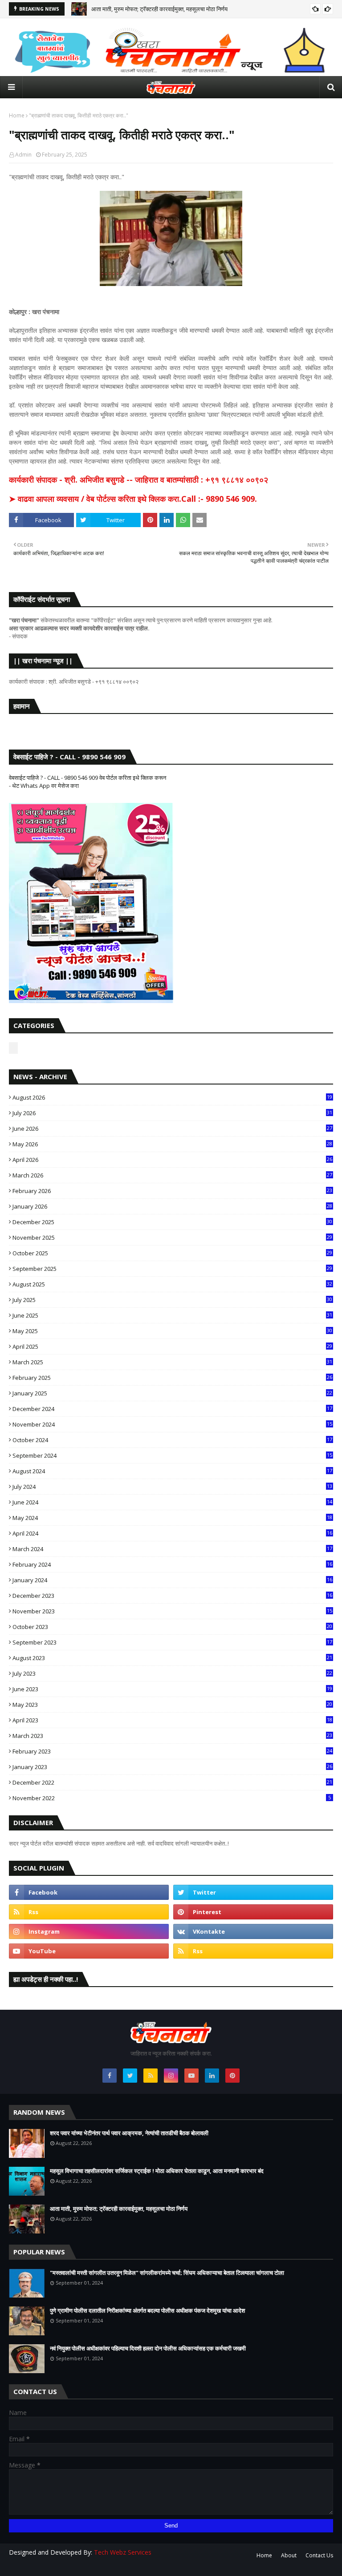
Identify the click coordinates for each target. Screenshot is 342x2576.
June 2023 (172, 1689)
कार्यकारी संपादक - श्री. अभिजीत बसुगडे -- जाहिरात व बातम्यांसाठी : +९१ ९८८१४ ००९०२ (138, 480)
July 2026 (172, 1113)
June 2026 (172, 1129)
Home (17, 115)
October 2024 (172, 1440)
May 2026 (172, 1144)
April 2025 (172, 1346)
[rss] (89, 1912)
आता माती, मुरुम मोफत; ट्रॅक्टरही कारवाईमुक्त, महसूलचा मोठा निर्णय (159, 9)
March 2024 (172, 1549)
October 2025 (172, 1253)
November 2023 (172, 1611)
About (289, 2555)
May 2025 (172, 1331)
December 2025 (172, 1222)
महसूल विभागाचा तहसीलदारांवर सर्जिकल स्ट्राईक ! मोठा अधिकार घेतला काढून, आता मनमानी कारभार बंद (157, 2171)
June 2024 (172, 1502)
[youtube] (89, 1951)
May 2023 (172, 1705)
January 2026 (172, 1206)
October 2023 (172, 1627)
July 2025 (172, 1300)
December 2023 (172, 1596)
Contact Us (319, 2555)
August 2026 (172, 1097)
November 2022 (172, 1798)
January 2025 (172, 1393)
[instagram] (89, 1931)
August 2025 (172, 1284)
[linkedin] (212, 2076)
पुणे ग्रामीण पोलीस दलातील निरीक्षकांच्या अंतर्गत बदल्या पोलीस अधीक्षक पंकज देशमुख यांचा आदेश (147, 2310)
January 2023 (172, 1767)
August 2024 (172, 1471)
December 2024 (172, 1409)
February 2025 (172, 1378)
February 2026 (172, 1191)
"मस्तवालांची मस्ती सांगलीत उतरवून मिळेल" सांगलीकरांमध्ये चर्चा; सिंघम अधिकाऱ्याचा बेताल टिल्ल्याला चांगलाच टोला (167, 2273)
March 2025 (172, 1362)
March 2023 (172, 1736)
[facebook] (89, 1892)
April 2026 (172, 1160)
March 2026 (172, 1175)
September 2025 (172, 1269)
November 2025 (172, 1238)
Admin (23, 155)
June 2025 (172, 1315)
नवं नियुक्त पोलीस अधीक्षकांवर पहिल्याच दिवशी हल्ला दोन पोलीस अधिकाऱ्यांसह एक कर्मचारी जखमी (148, 2348)
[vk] (253, 1931)
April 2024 (172, 1533)
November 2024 (172, 1424)
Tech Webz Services (123, 2552)
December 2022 (172, 1782)
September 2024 (172, 1455)
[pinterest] (253, 1912)
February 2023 (172, 1751)
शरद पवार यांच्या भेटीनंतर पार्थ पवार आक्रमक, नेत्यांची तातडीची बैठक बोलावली (129, 2133)
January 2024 (172, 1580)
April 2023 (172, 1720)
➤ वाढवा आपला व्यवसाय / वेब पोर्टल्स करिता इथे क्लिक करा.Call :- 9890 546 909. (133, 499)
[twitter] (253, 1892)
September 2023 (172, 1642)
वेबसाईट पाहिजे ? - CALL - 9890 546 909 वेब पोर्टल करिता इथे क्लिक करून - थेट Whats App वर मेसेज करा (88, 782)
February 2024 (172, 1564)
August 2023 (172, 1658)
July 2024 (172, 1487)
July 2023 (172, 1673)
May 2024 (172, 1518)
